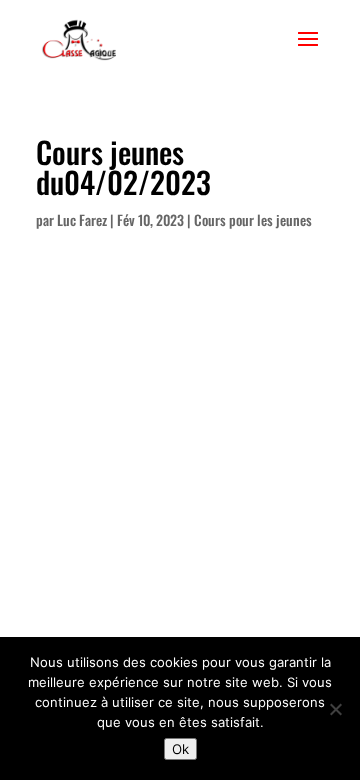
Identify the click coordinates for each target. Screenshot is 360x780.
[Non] (335, 709)
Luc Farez (82, 219)
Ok (180, 749)
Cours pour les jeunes (253, 219)
